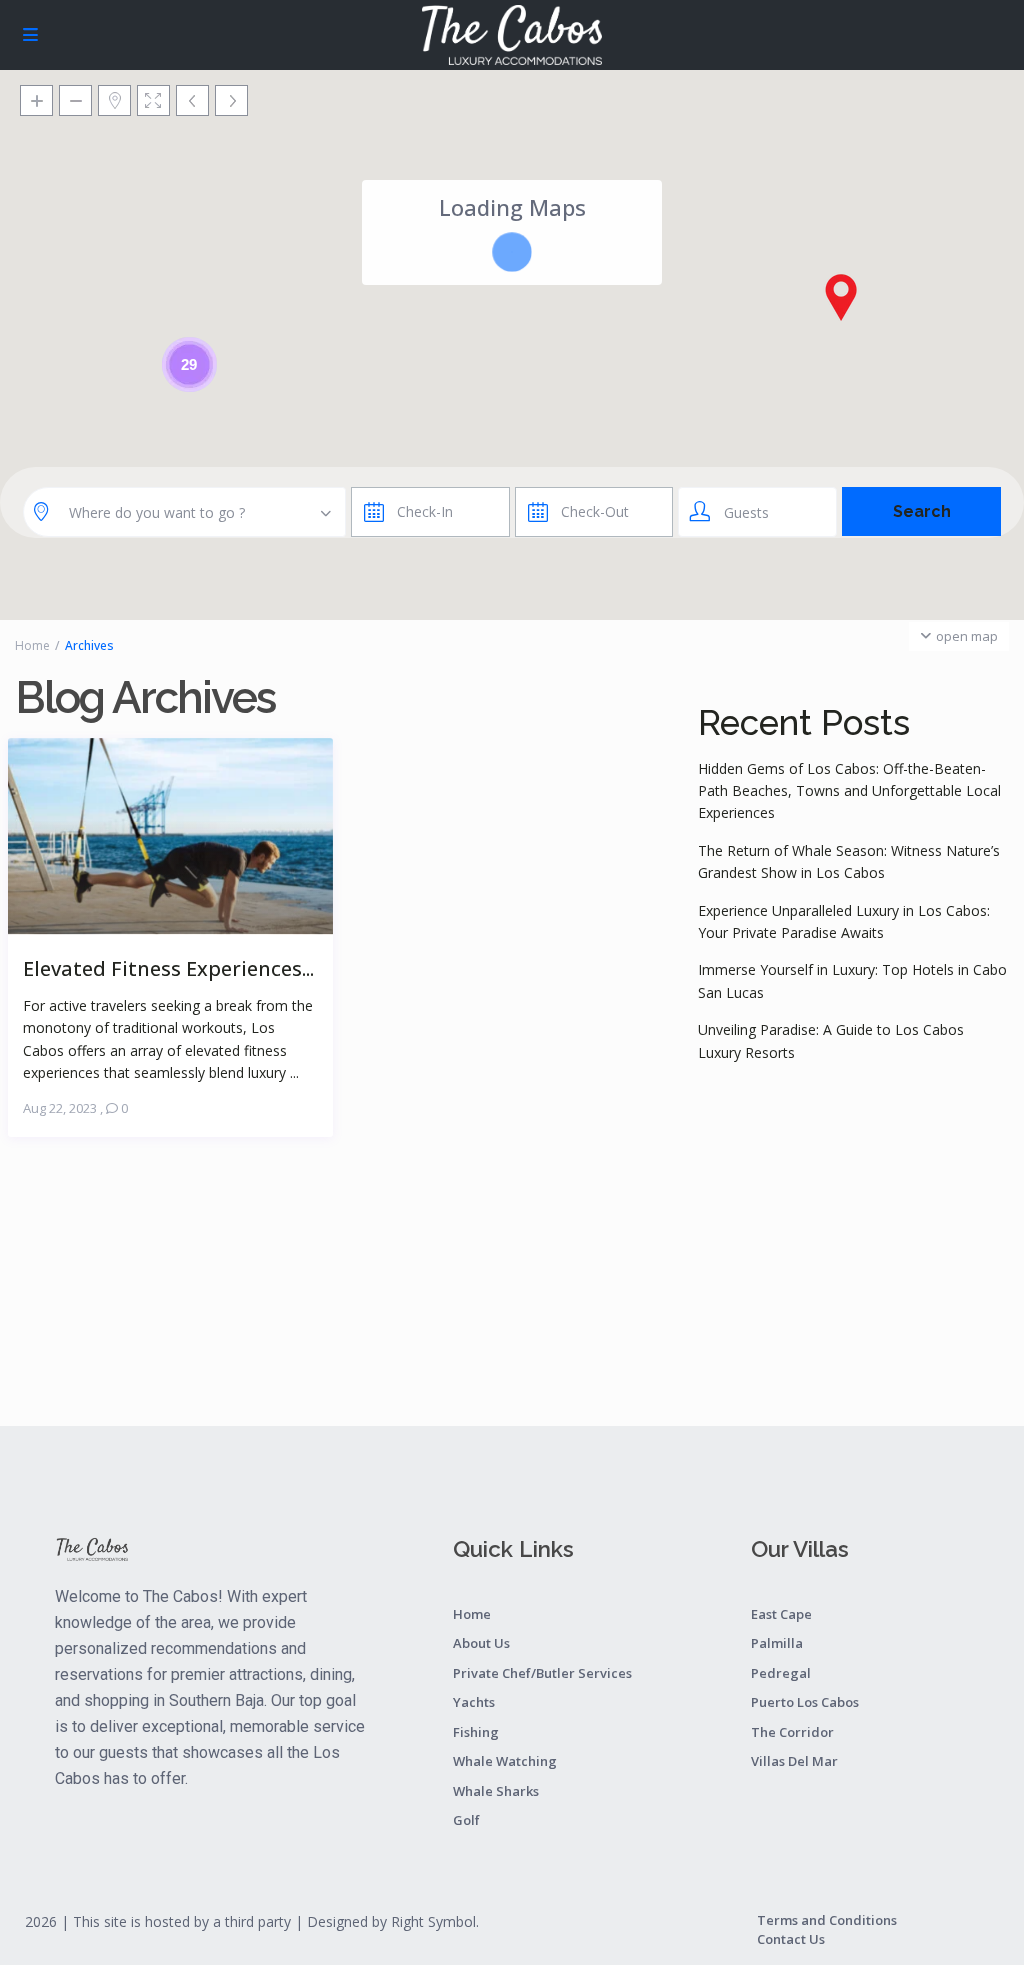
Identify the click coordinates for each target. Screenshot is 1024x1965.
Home (32, 645)
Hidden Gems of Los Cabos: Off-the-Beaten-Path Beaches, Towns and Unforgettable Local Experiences (849, 791)
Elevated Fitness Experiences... (168, 967)
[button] (841, 297)
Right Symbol (433, 1921)
